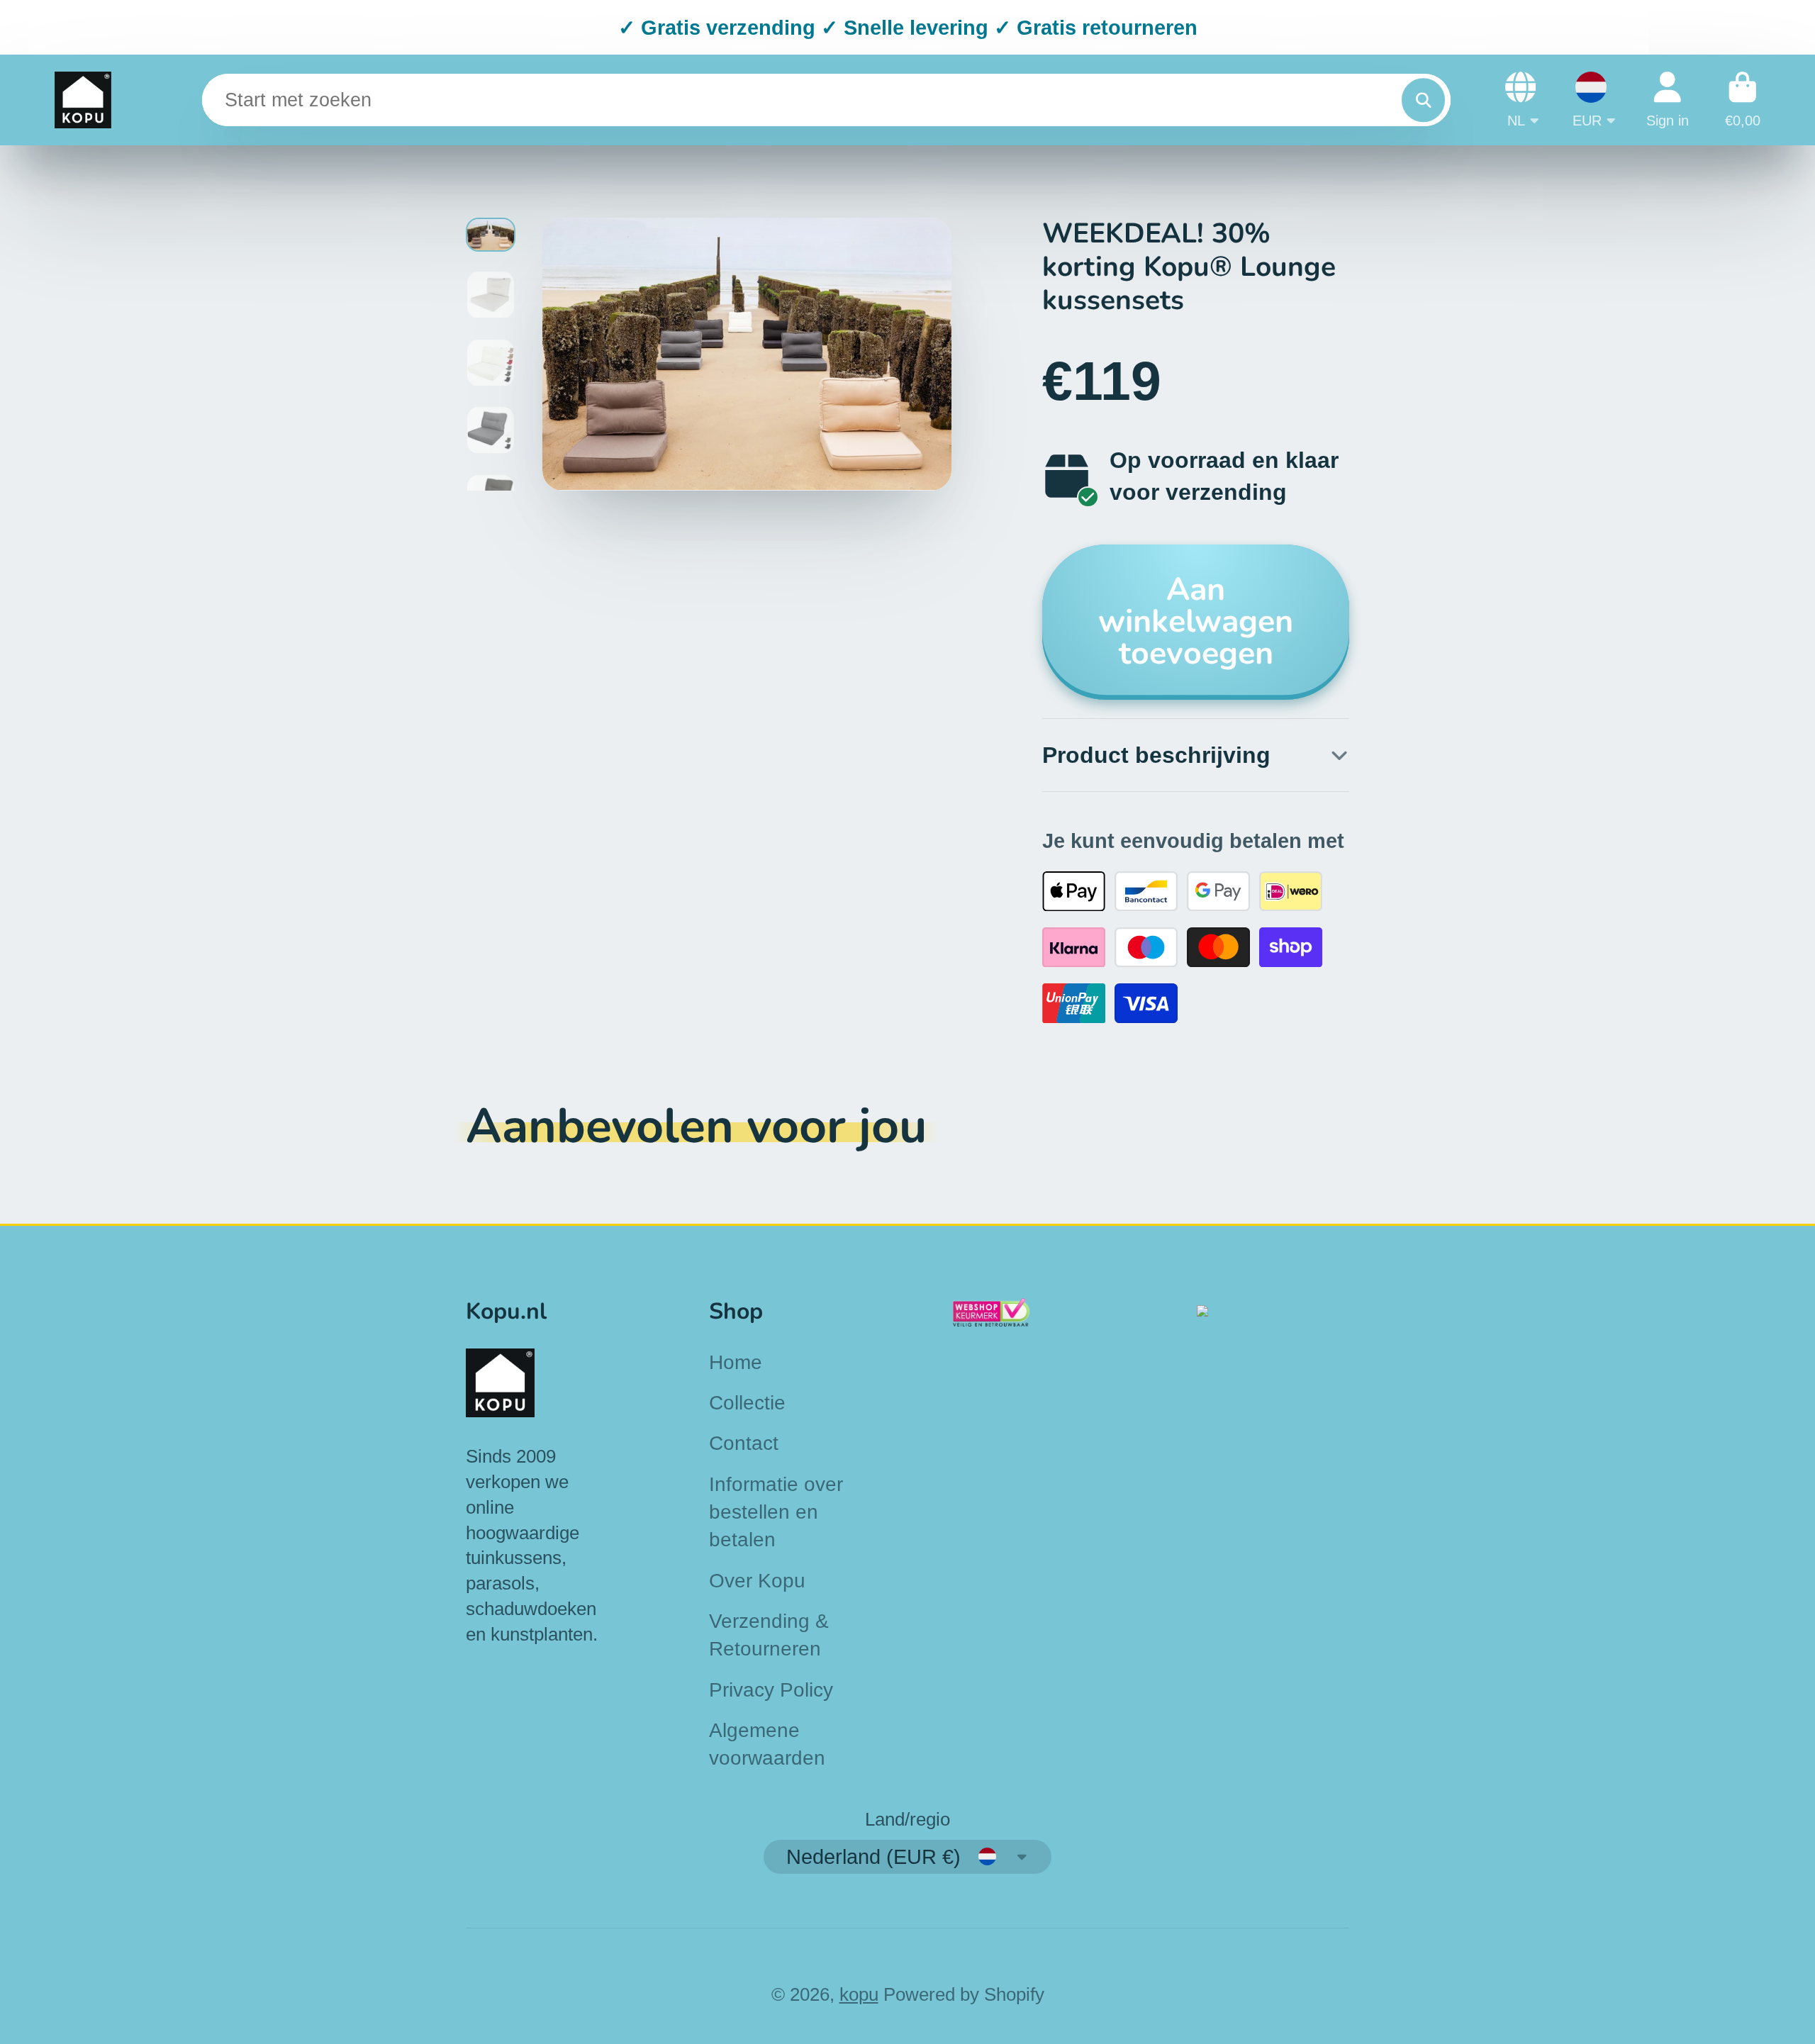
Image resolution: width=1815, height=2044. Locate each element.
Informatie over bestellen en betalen (776, 1512)
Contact (744, 1443)
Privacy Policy (771, 1690)
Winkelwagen (1743, 100)
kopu (859, 1994)
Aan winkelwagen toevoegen (1196, 621)
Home (736, 1362)
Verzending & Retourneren (769, 1635)
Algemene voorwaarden (767, 1744)
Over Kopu (757, 1581)
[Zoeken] (1423, 100)
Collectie (747, 1403)
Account (1668, 100)
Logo (83, 100)
